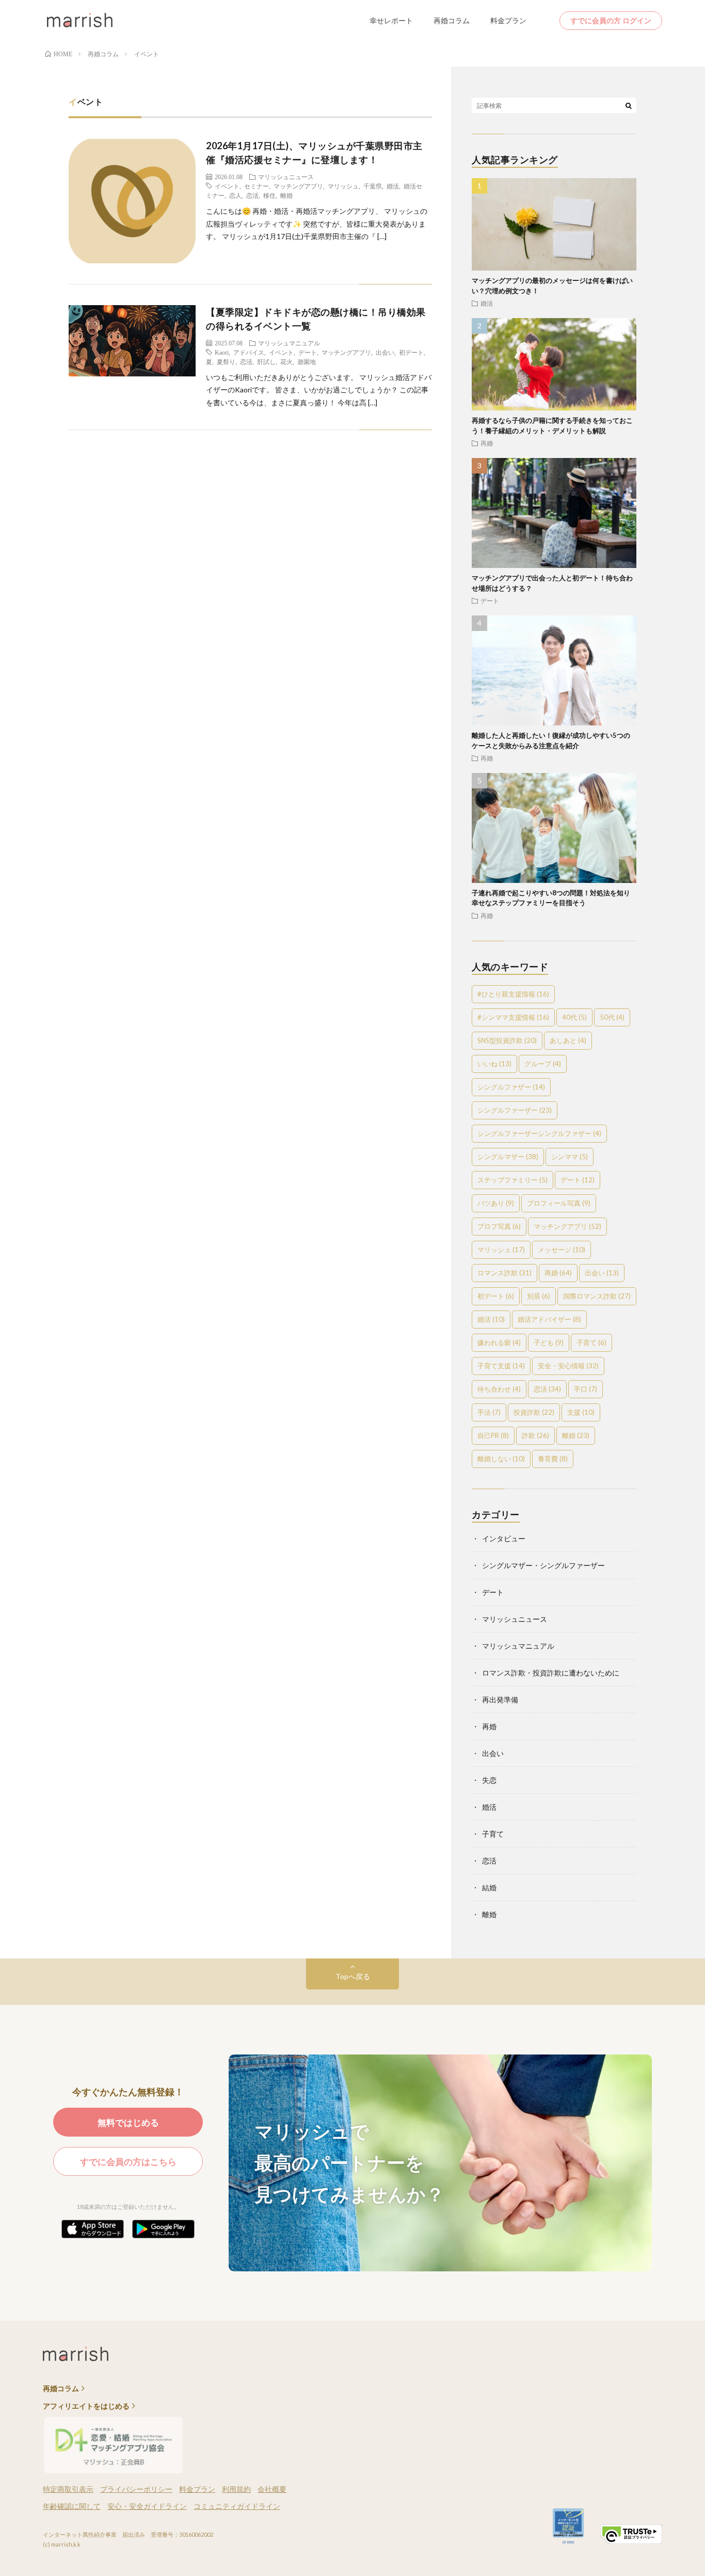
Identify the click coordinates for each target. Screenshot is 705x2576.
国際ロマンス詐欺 (597, 1296)
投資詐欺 (534, 1412)
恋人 (235, 195)
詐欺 (535, 1435)
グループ (543, 1064)
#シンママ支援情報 (513, 1017)
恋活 (252, 195)
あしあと (568, 1040)
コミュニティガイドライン (237, 2506)
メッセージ (562, 1250)
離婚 (286, 195)
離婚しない (501, 1459)
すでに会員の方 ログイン (611, 20)
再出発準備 (500, 1700)
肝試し (266, 361)
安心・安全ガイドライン (147, 2506)
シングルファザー (511, 1087)
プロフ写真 (499, 1226)
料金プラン (508, 20)
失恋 (489, 1780)
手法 (489, 1412)
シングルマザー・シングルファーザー (543, 1565)
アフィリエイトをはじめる (86, 2406)
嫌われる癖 (499, 1342)
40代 (574, 1017)
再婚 (487, 443)
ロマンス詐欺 (504, 1273)
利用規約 (236, 2489)
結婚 (489, 1887)
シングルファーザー (515, 1110)
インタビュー (504, 1538)
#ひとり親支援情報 (513, 994)
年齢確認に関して (72, 2506)
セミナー (257, 186)
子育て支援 (501, 1366)
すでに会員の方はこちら (128, 2162)
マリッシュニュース (286, 177)
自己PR (493, 1435)
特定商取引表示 (68, 2489)
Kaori (222, 352)
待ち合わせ (499, 1389)
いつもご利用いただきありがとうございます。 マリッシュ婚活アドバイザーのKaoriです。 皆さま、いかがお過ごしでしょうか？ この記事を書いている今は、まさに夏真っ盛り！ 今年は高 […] (319, 390)
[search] (629, 105)
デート (308, 352)
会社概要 (272, 2489)
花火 (286, 361)
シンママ (570, 1157)
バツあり (496, 1203)
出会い (385, 352)
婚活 (393, 186)
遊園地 (307, 361)
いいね (494, 1064)
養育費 (553, 1459)
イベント (227, 186)
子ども (549, 1342)
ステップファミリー (512, 1180)
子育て (591, 1342)
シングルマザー (508, 1157)
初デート (411, 352)
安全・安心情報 (568, 1366)
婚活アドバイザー (549, 1319)
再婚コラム (452, 20)
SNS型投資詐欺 (507, 1040)
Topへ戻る (353, 1976)
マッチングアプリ (298, 186)
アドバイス (249, 352)
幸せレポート (391, 20)
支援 (581, 1412)
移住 (269, 195)
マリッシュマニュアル (289, 343)
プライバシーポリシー (136, 2489)
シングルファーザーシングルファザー (539, 1133)
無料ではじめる (128, 2122)
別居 (539, 1296)
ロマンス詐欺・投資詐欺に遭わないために (551, 1673)
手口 (586, 1389)
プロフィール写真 (559, 1203)
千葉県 (373, 186)
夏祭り (226, 361)
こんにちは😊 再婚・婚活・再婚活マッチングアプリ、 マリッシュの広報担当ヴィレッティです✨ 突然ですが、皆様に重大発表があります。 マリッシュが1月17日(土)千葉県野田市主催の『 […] (317, 224)
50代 (612, 1017)
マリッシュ (343, 186)
